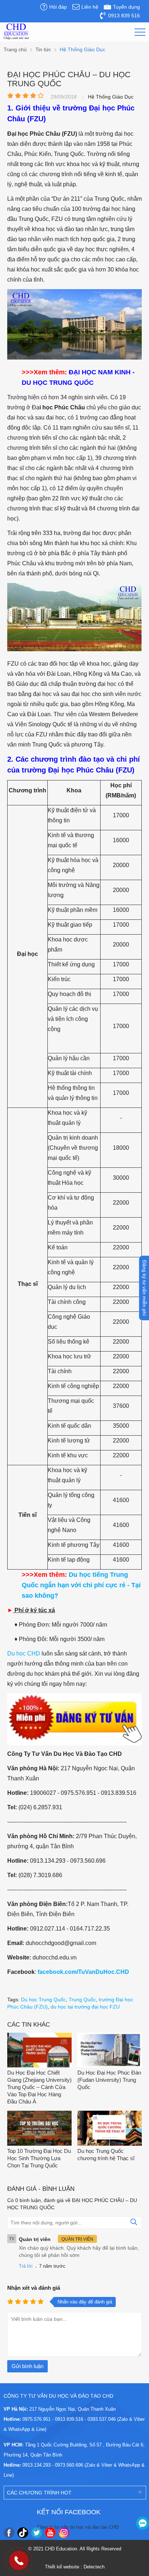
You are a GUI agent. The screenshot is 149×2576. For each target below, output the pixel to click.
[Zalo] (142, 2523)
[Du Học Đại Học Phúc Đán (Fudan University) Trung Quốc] (110, 2051)
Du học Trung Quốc (43, 2000)
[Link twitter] (37, 2533)
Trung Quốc (82, 2000)
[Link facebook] (9, 2533)
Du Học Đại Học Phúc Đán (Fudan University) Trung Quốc (109, 2080)
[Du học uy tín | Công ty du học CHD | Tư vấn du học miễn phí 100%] (16, 32)
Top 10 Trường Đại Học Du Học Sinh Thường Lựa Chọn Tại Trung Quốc (39, 2158)
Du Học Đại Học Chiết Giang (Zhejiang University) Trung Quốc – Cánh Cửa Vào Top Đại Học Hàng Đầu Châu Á (39, 2087)
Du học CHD (24, 1653)
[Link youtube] (50, 2533)
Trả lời (26, 2266)
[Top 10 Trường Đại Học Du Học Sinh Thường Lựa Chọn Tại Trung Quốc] (39, 2129)
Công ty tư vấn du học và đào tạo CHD (78, 2527)
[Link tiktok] (23, 2533)
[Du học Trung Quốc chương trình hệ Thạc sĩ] (110, 2129)
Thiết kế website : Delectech (75, 2567)
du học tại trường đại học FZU (85, 2007)
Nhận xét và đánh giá (34, 2288)
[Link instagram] (64, 2533)
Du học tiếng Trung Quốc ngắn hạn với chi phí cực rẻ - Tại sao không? (81, 1585)
